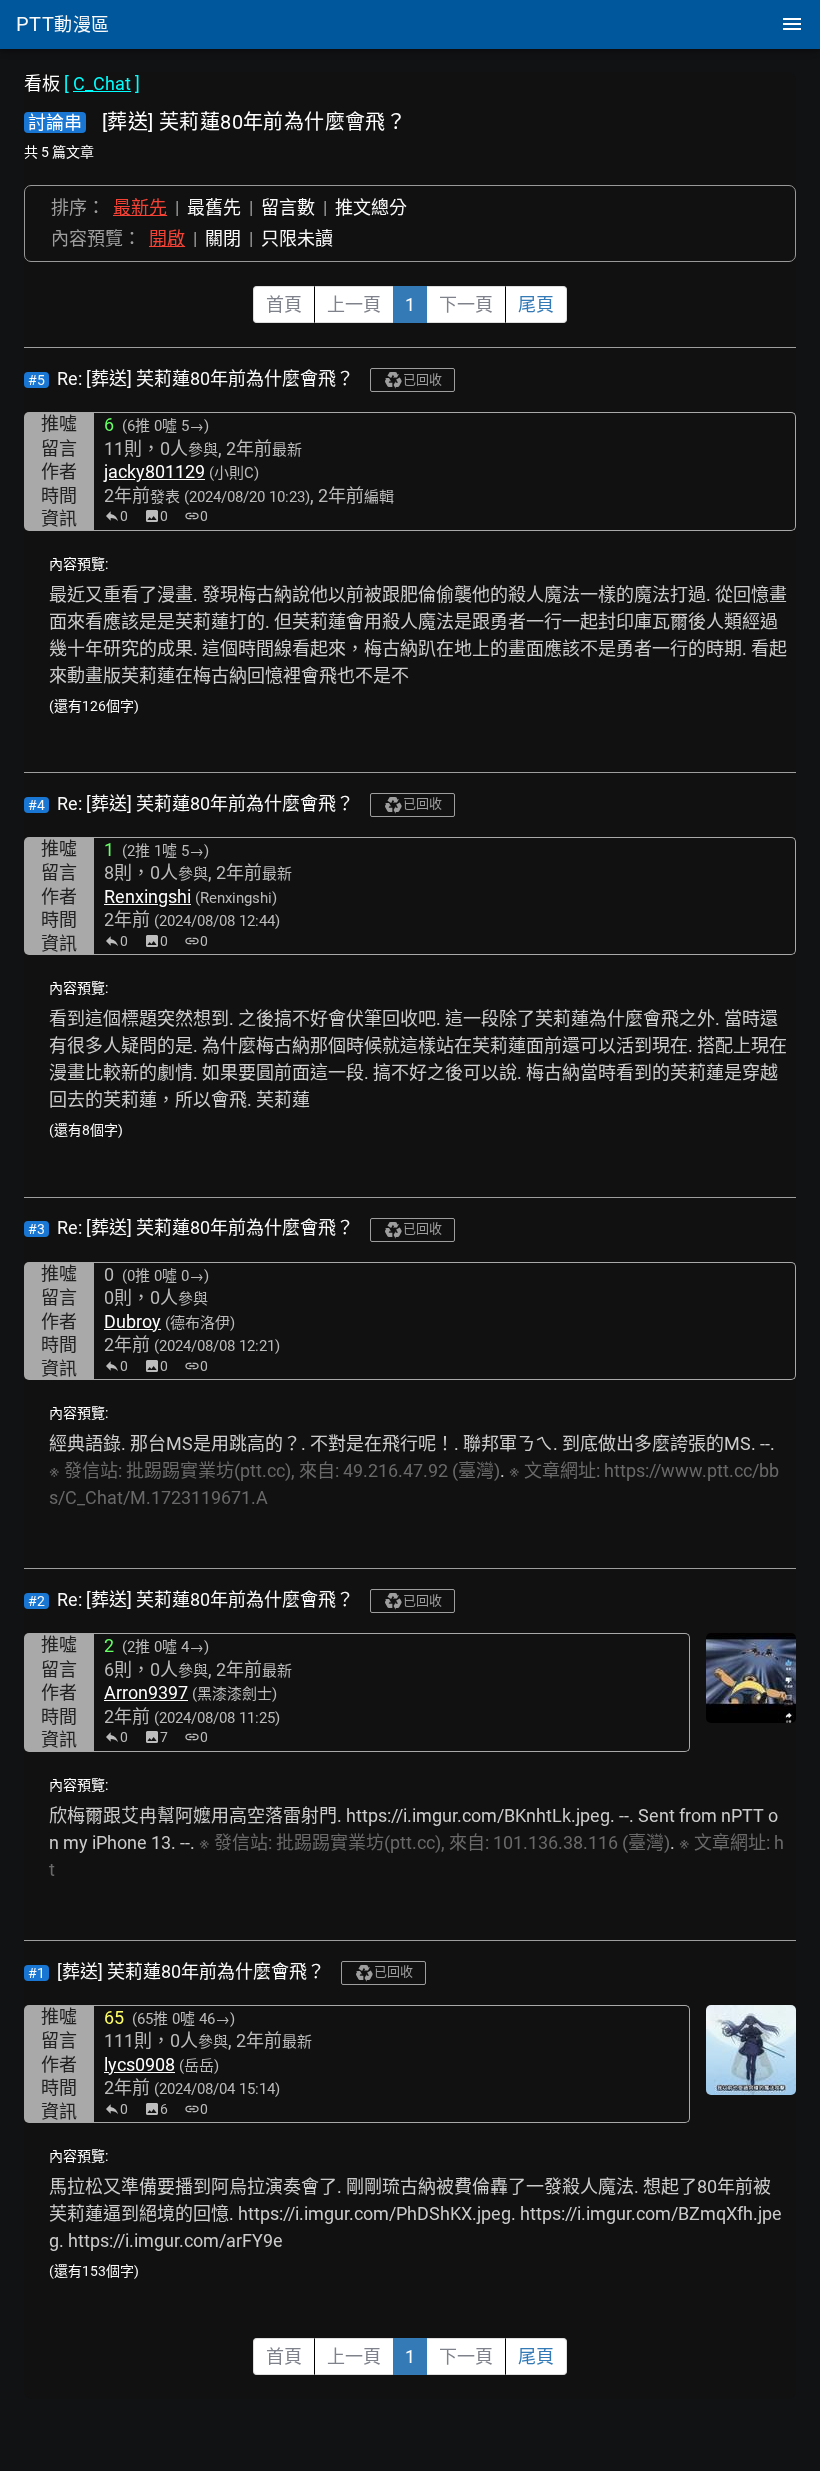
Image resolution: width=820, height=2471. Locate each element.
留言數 (288, 207)
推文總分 (371, 207)
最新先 (140, 207)
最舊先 (214, 207)
